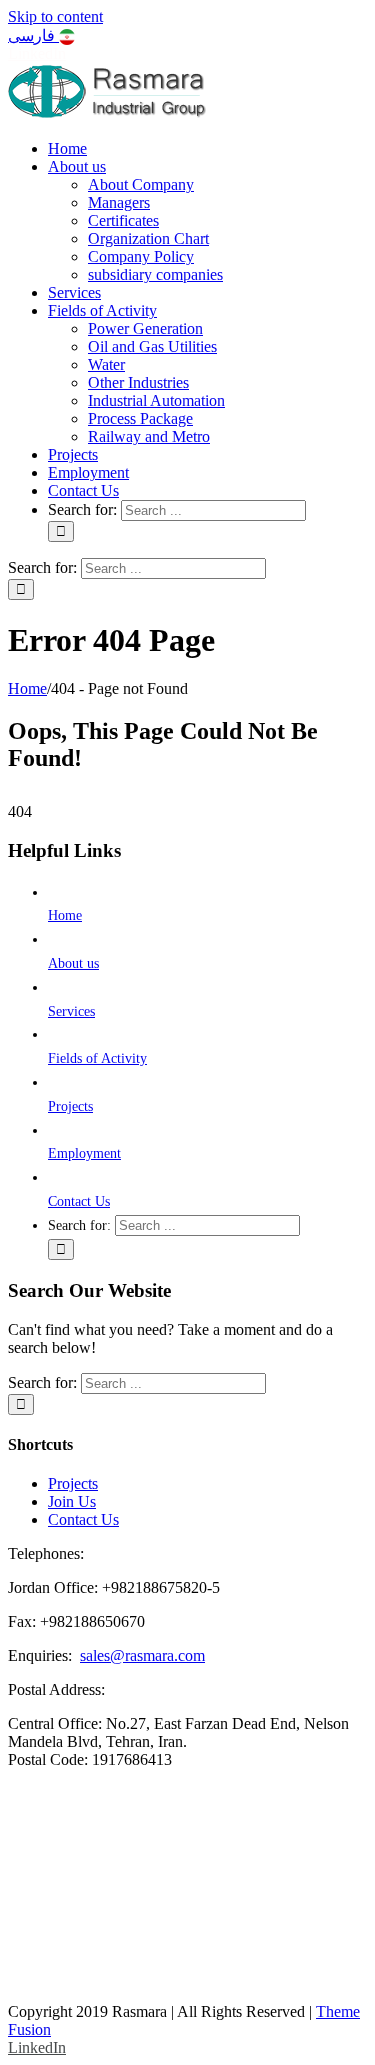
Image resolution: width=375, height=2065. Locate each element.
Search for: (82, 509)
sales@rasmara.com (142, 1655)
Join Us (72, 1501)
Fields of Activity (97, 1058)
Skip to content (55, 16)
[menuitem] (67, 148)
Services (71, 1011)
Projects (70, 1106)
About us (73, 963)
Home (65, 915)
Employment (84, 1153)
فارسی (33, 35)
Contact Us (79, 1201)
